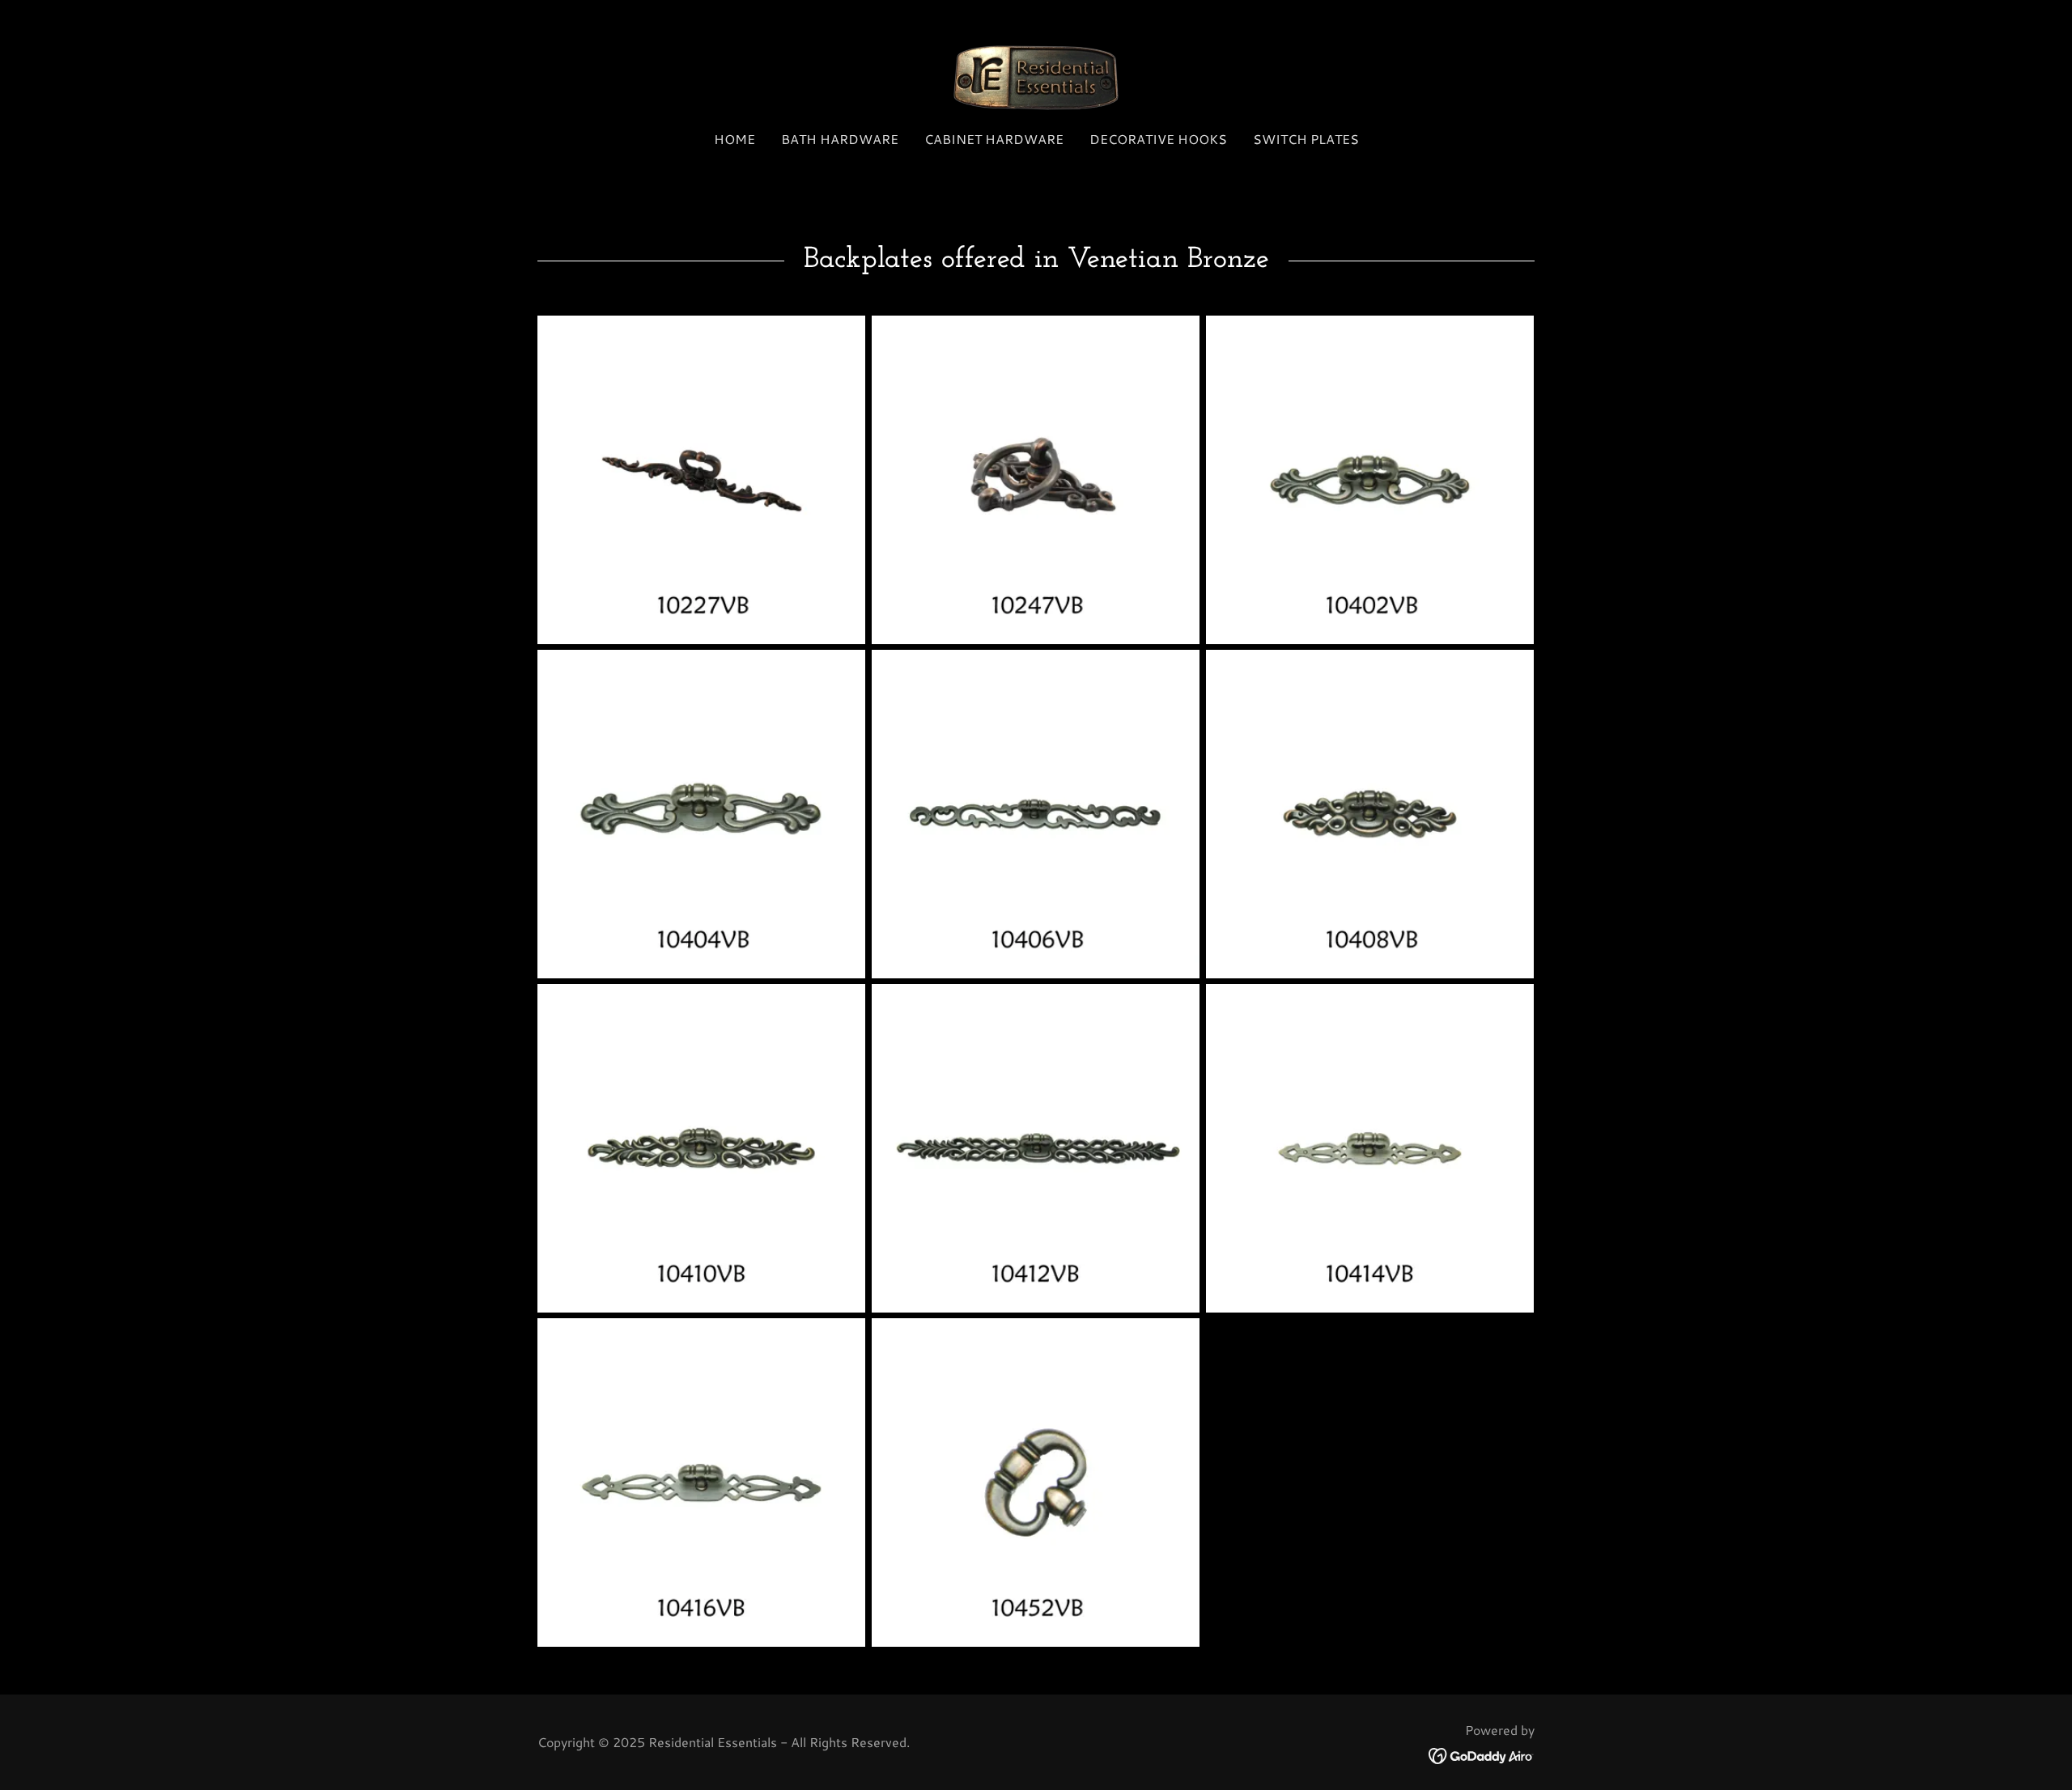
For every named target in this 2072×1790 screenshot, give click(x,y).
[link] (1036, 75)
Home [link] (735, 139)
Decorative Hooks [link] (1158, 139)
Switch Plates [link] (1306, 139)
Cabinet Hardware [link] (994, 139)
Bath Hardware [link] (840, 139)
